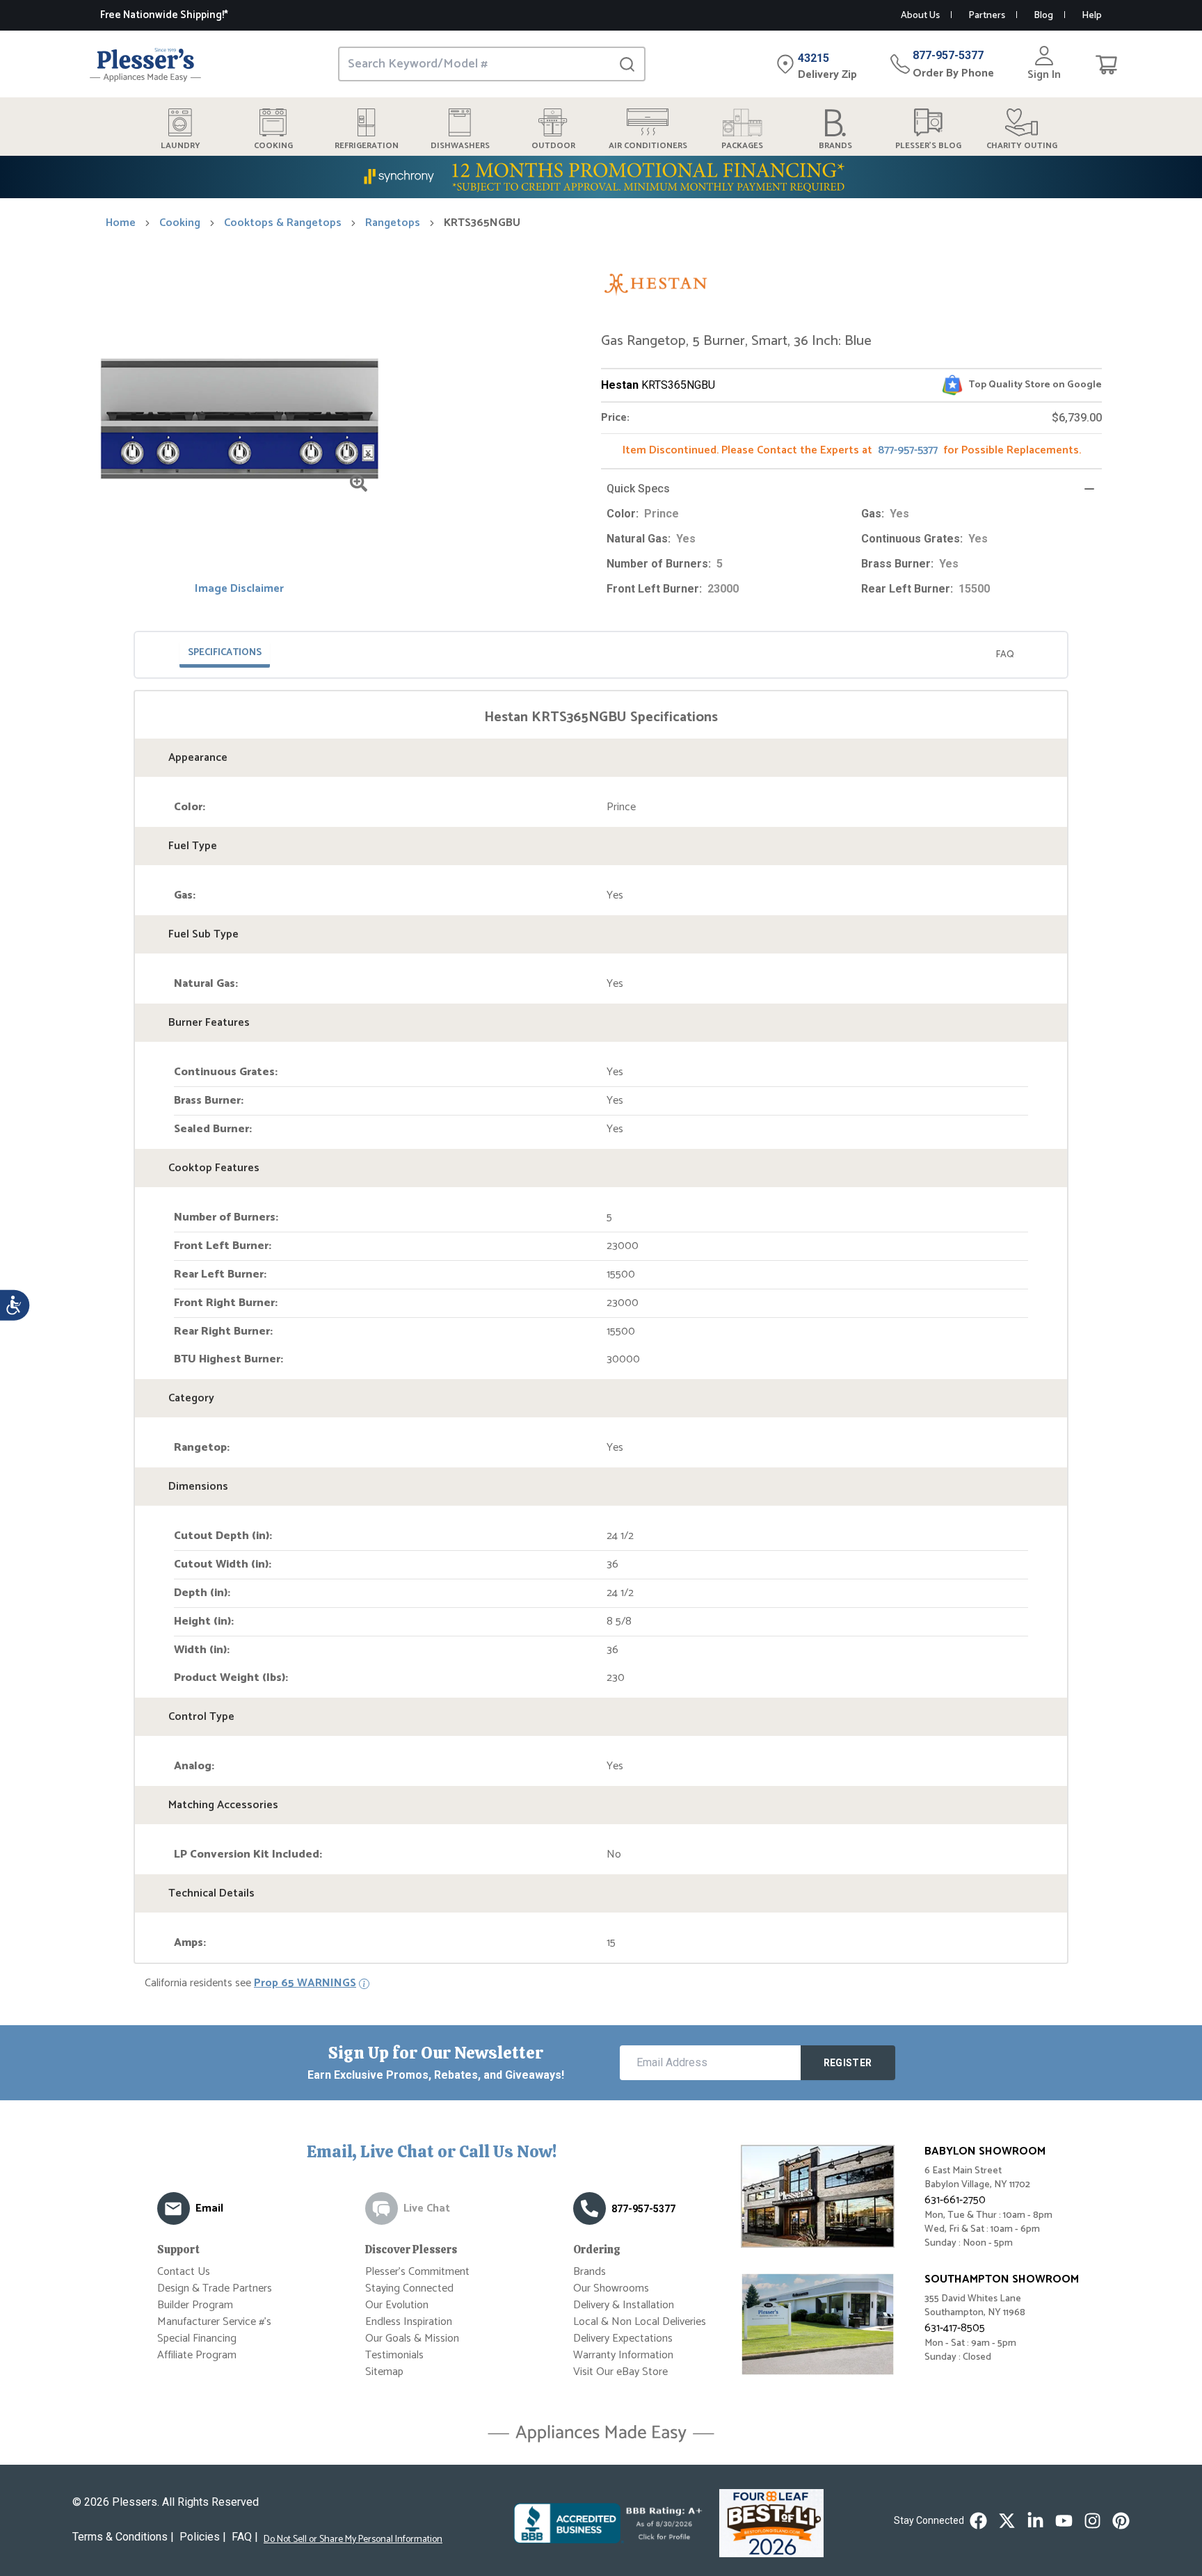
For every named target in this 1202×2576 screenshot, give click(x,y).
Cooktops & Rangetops (283, 223)
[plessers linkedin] (1035, 2521)
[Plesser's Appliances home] (145, 64)
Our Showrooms (611, 2288)
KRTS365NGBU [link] (482, 223)
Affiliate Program (197, 2355)
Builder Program (195, 2305)
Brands (590, 2272)
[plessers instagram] (1092, 2521)
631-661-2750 (955, 2200)
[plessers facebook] (978, 2521)
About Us (920, 16)
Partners (987, 16)
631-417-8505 (955, 2328)
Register (848, 2063)
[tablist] (601, 655)
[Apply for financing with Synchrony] (601, 177)
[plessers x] (1007, 2521)
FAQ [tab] (1005, 655)
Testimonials (394, 2355)
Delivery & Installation (624, 2305)
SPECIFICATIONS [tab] (225, 653)
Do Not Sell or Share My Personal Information (353, 2540)
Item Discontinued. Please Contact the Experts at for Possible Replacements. (852, 450)
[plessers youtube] (1064, 2521)
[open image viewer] (359, 483)
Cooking (180, 223)
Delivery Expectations (623, 2338)
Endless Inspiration (409, 2322)
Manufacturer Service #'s (214, 2322)
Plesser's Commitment (417, 2272)
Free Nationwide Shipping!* (164, 15)
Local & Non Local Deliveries (640, 2322)
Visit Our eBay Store (620, 2372)
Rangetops (393, 223)
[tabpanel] (601, 1330)
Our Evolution (397, 2305)
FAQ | (245, 2537)
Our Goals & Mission (412, 2338)
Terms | (123, 2537)
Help (1092, 16)
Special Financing (197, 2338)
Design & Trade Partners (215, 2288)
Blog (1043, 16)
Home (121, 223)
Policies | (203, 2537)
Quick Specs (638, 489)
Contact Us (184, 2272)
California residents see (250, 1983)
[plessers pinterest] (1121, 2521)
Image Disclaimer (239, 589)
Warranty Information (623, 2355)
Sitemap (384, 2372)
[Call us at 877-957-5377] (590, 2208)
